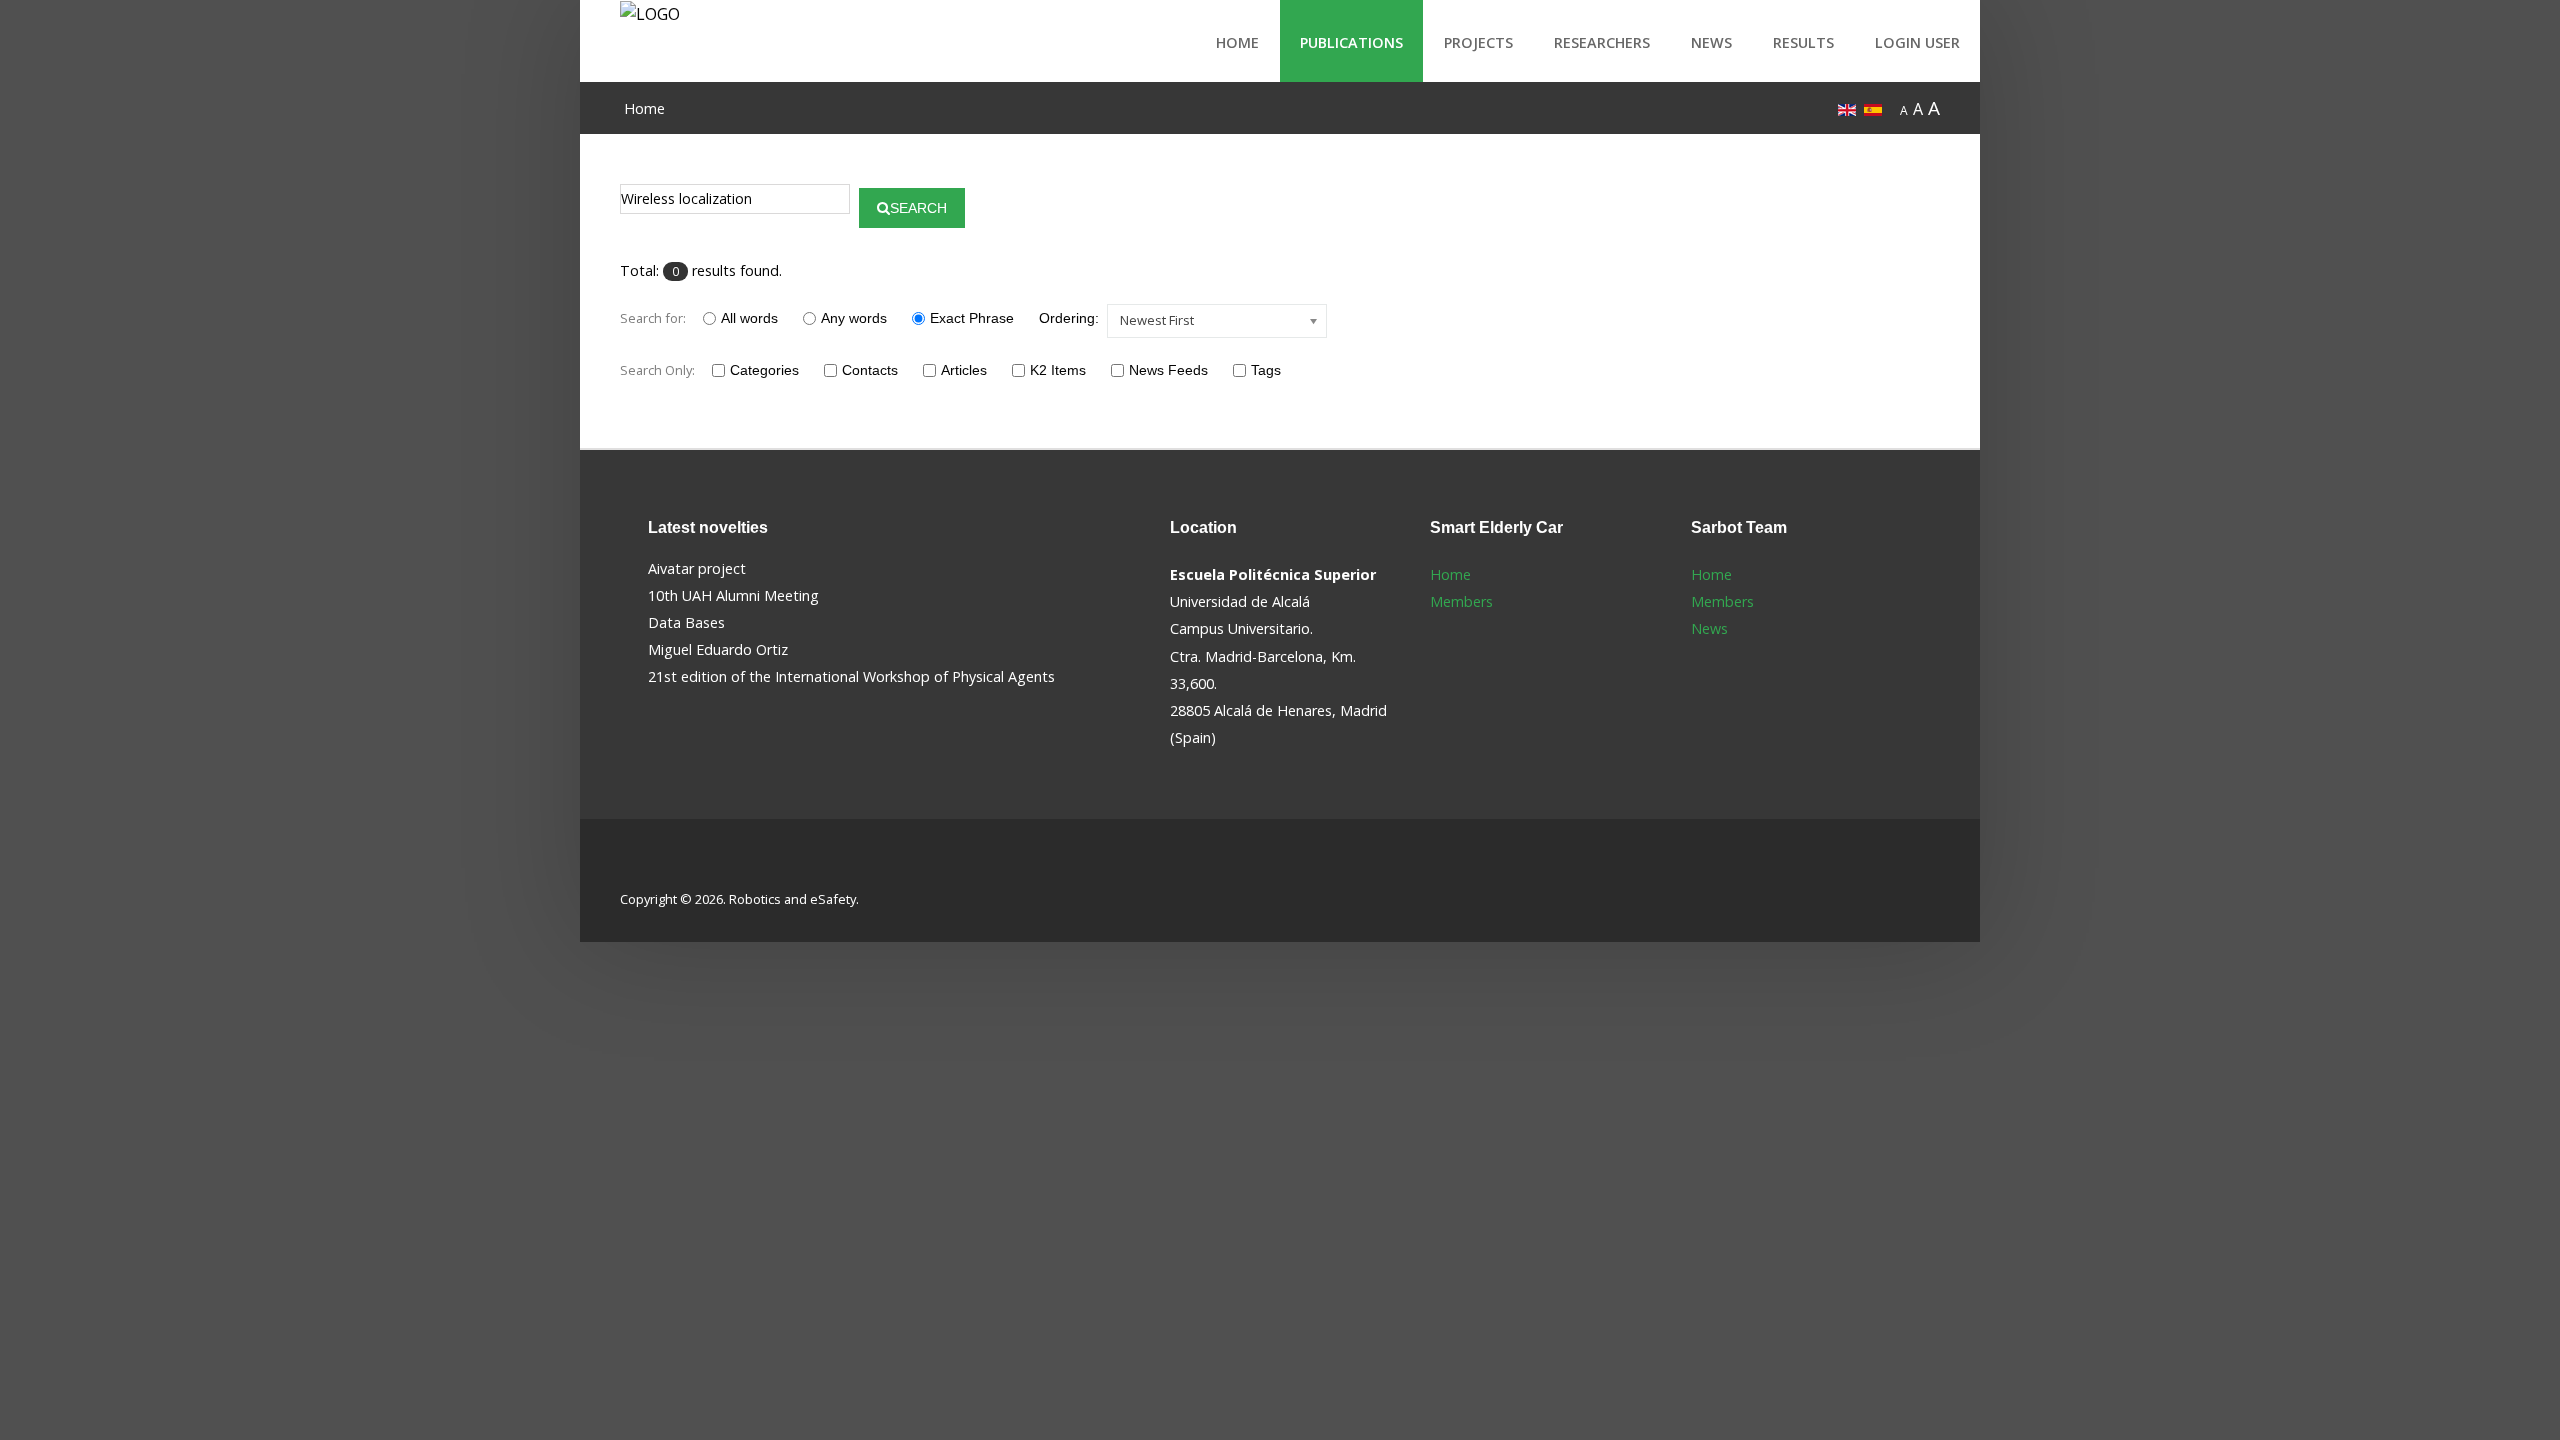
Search (918, 208)
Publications (1351, 42)
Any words (854, 318)
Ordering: (1069, 318)
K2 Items (1058, 370)
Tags (1266, 370)
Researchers (1602, 42)
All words (749, 318)
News (1711, 42)
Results (1803, 42)
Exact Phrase (972, 318)
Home (1237, 42)
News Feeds (1168, 370)
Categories (764, 370)
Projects (1478, 42)
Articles (964, 370)
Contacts (870, 370)
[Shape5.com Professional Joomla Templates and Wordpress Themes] (662, 867)
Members (1461, 601)
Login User (1917, 42)
